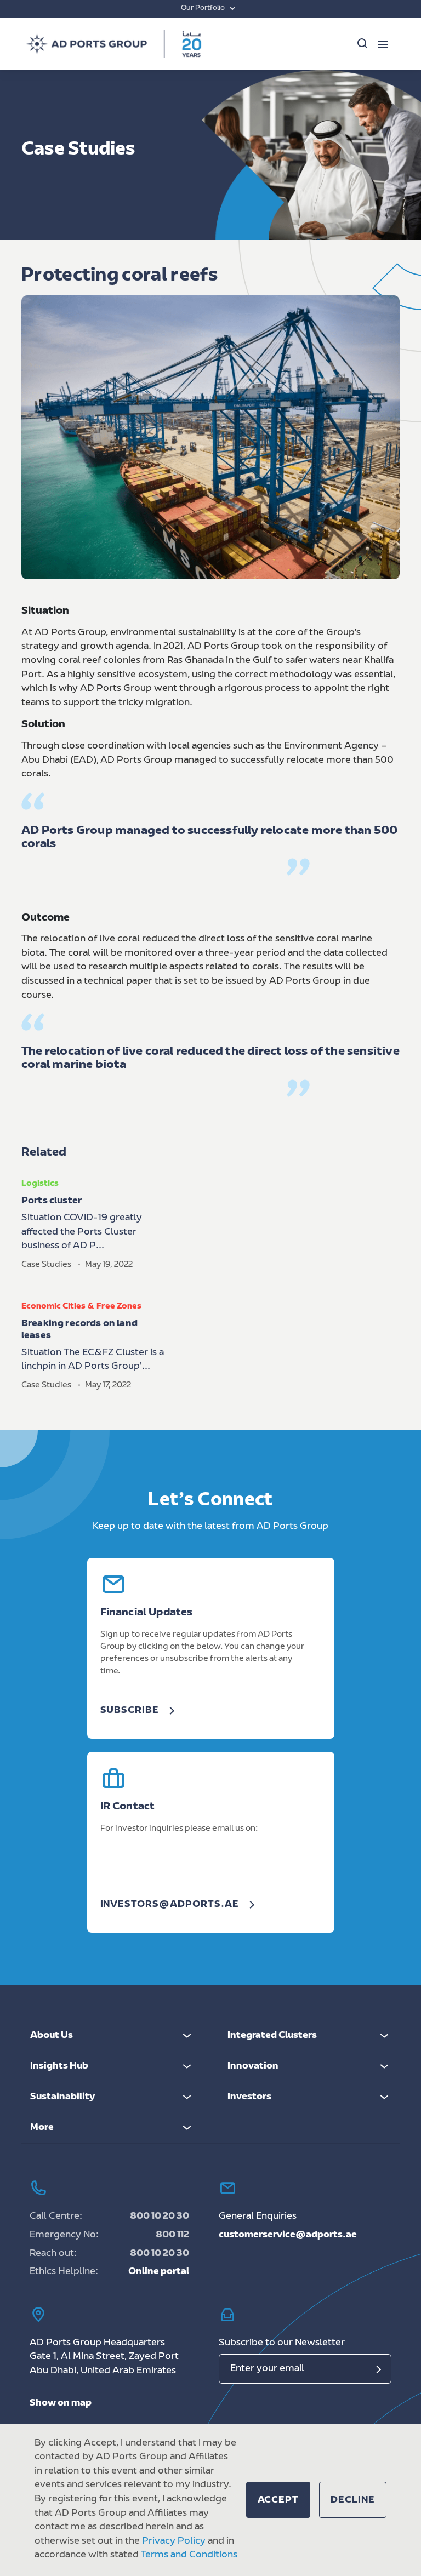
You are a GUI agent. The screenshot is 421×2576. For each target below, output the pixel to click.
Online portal (159, 2272)
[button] (278, 2500)
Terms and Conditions (189, 2555)
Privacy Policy (174, 2541)
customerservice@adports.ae (288, 2235)
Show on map (61, 2403)
